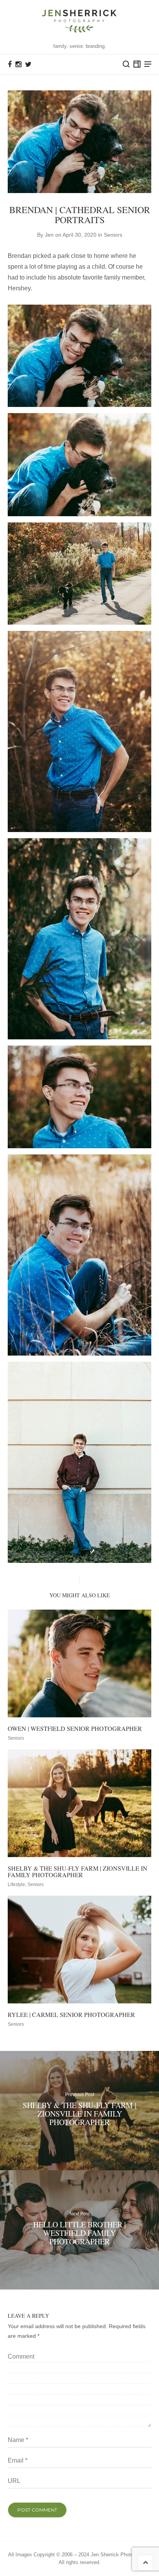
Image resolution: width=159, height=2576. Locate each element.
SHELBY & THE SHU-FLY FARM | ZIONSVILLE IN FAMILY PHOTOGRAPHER (78, 1872)
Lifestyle (16, 1885)
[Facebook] (10, 64)
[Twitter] (28, 64)
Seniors (113, 235)
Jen (49, 235)
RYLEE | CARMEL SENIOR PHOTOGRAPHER (71, 2014)
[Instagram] (18, 64)
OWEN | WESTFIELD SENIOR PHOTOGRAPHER (75, 1728)
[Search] (126, 64)
